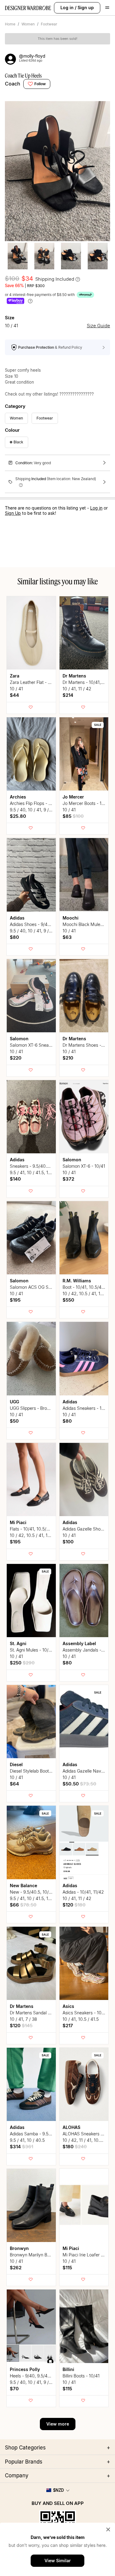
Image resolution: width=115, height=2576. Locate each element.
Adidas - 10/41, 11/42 (83, 1892)
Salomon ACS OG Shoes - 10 (38, 1287)
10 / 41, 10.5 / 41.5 (81, 2019)
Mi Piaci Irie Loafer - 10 (86, 2255)
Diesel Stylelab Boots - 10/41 (38, 1771)
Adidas (17, 918)
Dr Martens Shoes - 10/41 (88, 1045)
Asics (68, 2006)
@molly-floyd (32, 56)
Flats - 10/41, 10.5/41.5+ (34, 1529)
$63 (67, 937)
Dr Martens (74, 676)
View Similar (58, 2561)
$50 (14, 1421)
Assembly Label (79, 1643)
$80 (14, 937)
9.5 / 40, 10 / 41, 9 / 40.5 (34, 810)
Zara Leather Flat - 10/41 (34, 682)
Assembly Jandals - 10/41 (88, 1650)
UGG (14, 1402)
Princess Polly (25, 2369)
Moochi (71, 918)
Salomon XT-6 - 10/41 (84, 1166)
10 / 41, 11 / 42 (77, 689)
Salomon (19, 1039)
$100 (68, 1542)
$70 (14, 2389)
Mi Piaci (18, 1522)
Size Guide (98, 326)
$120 (74, 1905)
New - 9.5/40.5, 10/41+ (33, 1892)
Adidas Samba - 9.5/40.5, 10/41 (41, 2134)
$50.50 (79, 1784)
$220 (16, 1058)
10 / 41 (16, 689)
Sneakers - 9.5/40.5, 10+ (34, 1166)
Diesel (16, 1764)
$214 (68, 695)
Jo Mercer (73, 797)
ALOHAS (71, 2127)
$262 (16, 2268)
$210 (68, 1058)
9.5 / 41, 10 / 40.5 (27, 2140)
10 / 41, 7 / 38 (23, 2019)
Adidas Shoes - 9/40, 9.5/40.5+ (41, 924)
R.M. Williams (77, 1281)
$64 (14, 1784)
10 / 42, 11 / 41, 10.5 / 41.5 (88, 2140)
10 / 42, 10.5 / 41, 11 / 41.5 (88, 1294)
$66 (23, 1905)
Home (10, 24)
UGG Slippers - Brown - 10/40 (39, 1408)
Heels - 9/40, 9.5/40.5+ (33, 2376)
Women (28, 24)
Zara (15, 676)
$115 (67, 2268)
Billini (68, 2369)
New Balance (23, 1886)
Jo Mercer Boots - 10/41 (86, 803)
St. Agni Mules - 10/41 (31, 1650)
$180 (75, 2147)
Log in (67, 8)
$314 (21, 2147)
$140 (15, 1179)
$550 (68, 1300)
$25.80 (18, 816)
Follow (40, 84)
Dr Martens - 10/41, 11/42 (88, 682)
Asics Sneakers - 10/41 (85, 2013)
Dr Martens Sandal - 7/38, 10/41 (42, 2013)
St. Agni (18, 1643)
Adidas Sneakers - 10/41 (86, 1408)
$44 (14, 695)
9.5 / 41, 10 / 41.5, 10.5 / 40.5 (39, 1172)
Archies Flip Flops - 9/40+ (35, 803)
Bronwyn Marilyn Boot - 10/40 (40, 2255)
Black (18, 442)
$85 (73, 816)
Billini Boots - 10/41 (81, 2376)
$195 (15, 1300)
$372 (68, 1179)
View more (58, 2424)
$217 (68, 2026)
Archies (18, 797)
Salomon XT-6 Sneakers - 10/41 (41, 1045)
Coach (13, 84)
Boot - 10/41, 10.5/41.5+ (86, 1287)
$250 (22, 1663)
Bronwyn (19, 2248)
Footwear (49, 24)
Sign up (86, 8)
